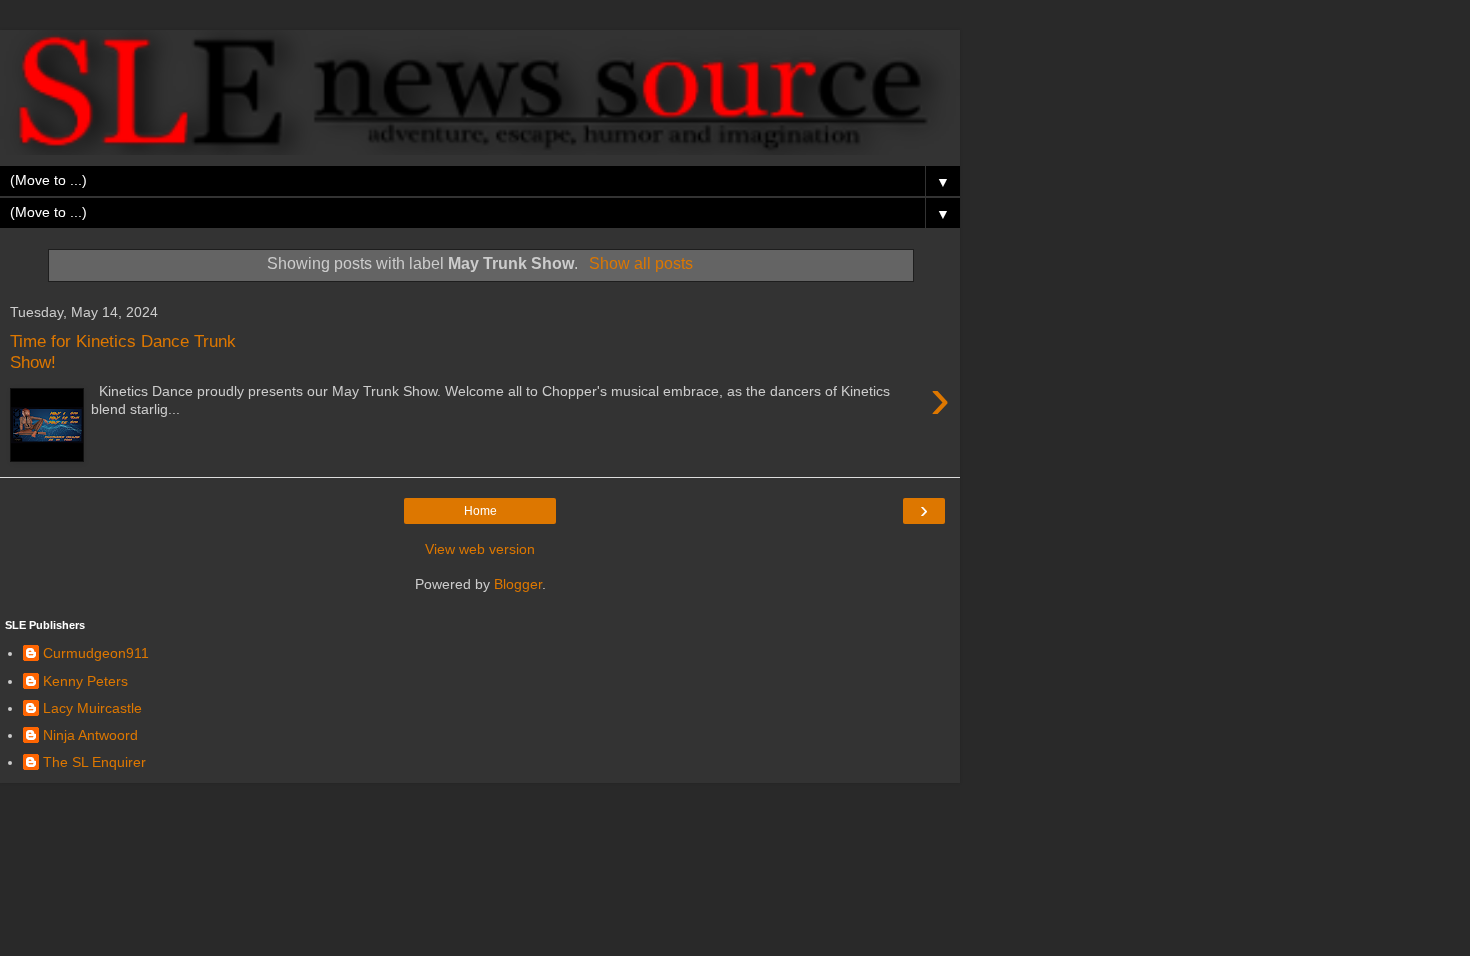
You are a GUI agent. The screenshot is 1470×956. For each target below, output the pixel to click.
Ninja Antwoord (90, 735)
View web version (480, 549)
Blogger (518, 584)
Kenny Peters (85, 681)
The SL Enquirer (94, 762)
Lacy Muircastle (92, 708)
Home (480, 511)
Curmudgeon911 (96, 653)
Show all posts (640, 263)
